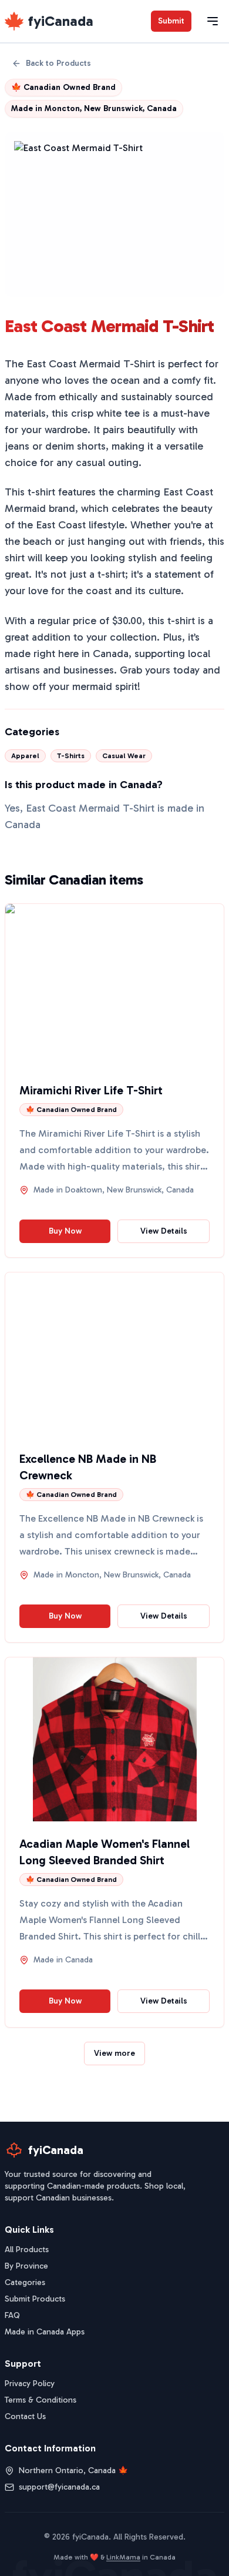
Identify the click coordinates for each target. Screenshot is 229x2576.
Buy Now (65, 1231)
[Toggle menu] (213, 21)
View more (114, 2053)
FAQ (12, 2315)
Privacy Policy (30, 2384)
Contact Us (25, 2416)
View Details (164, 1231)
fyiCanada (61, 21)
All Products (27, 2250)
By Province (26, 2266)
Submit (171, 21)
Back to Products (58, 63)
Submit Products (35, 2299)
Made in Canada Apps (45, 2332)
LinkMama (123, 2557)
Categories (25, 2282)
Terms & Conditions (41, 2400)
